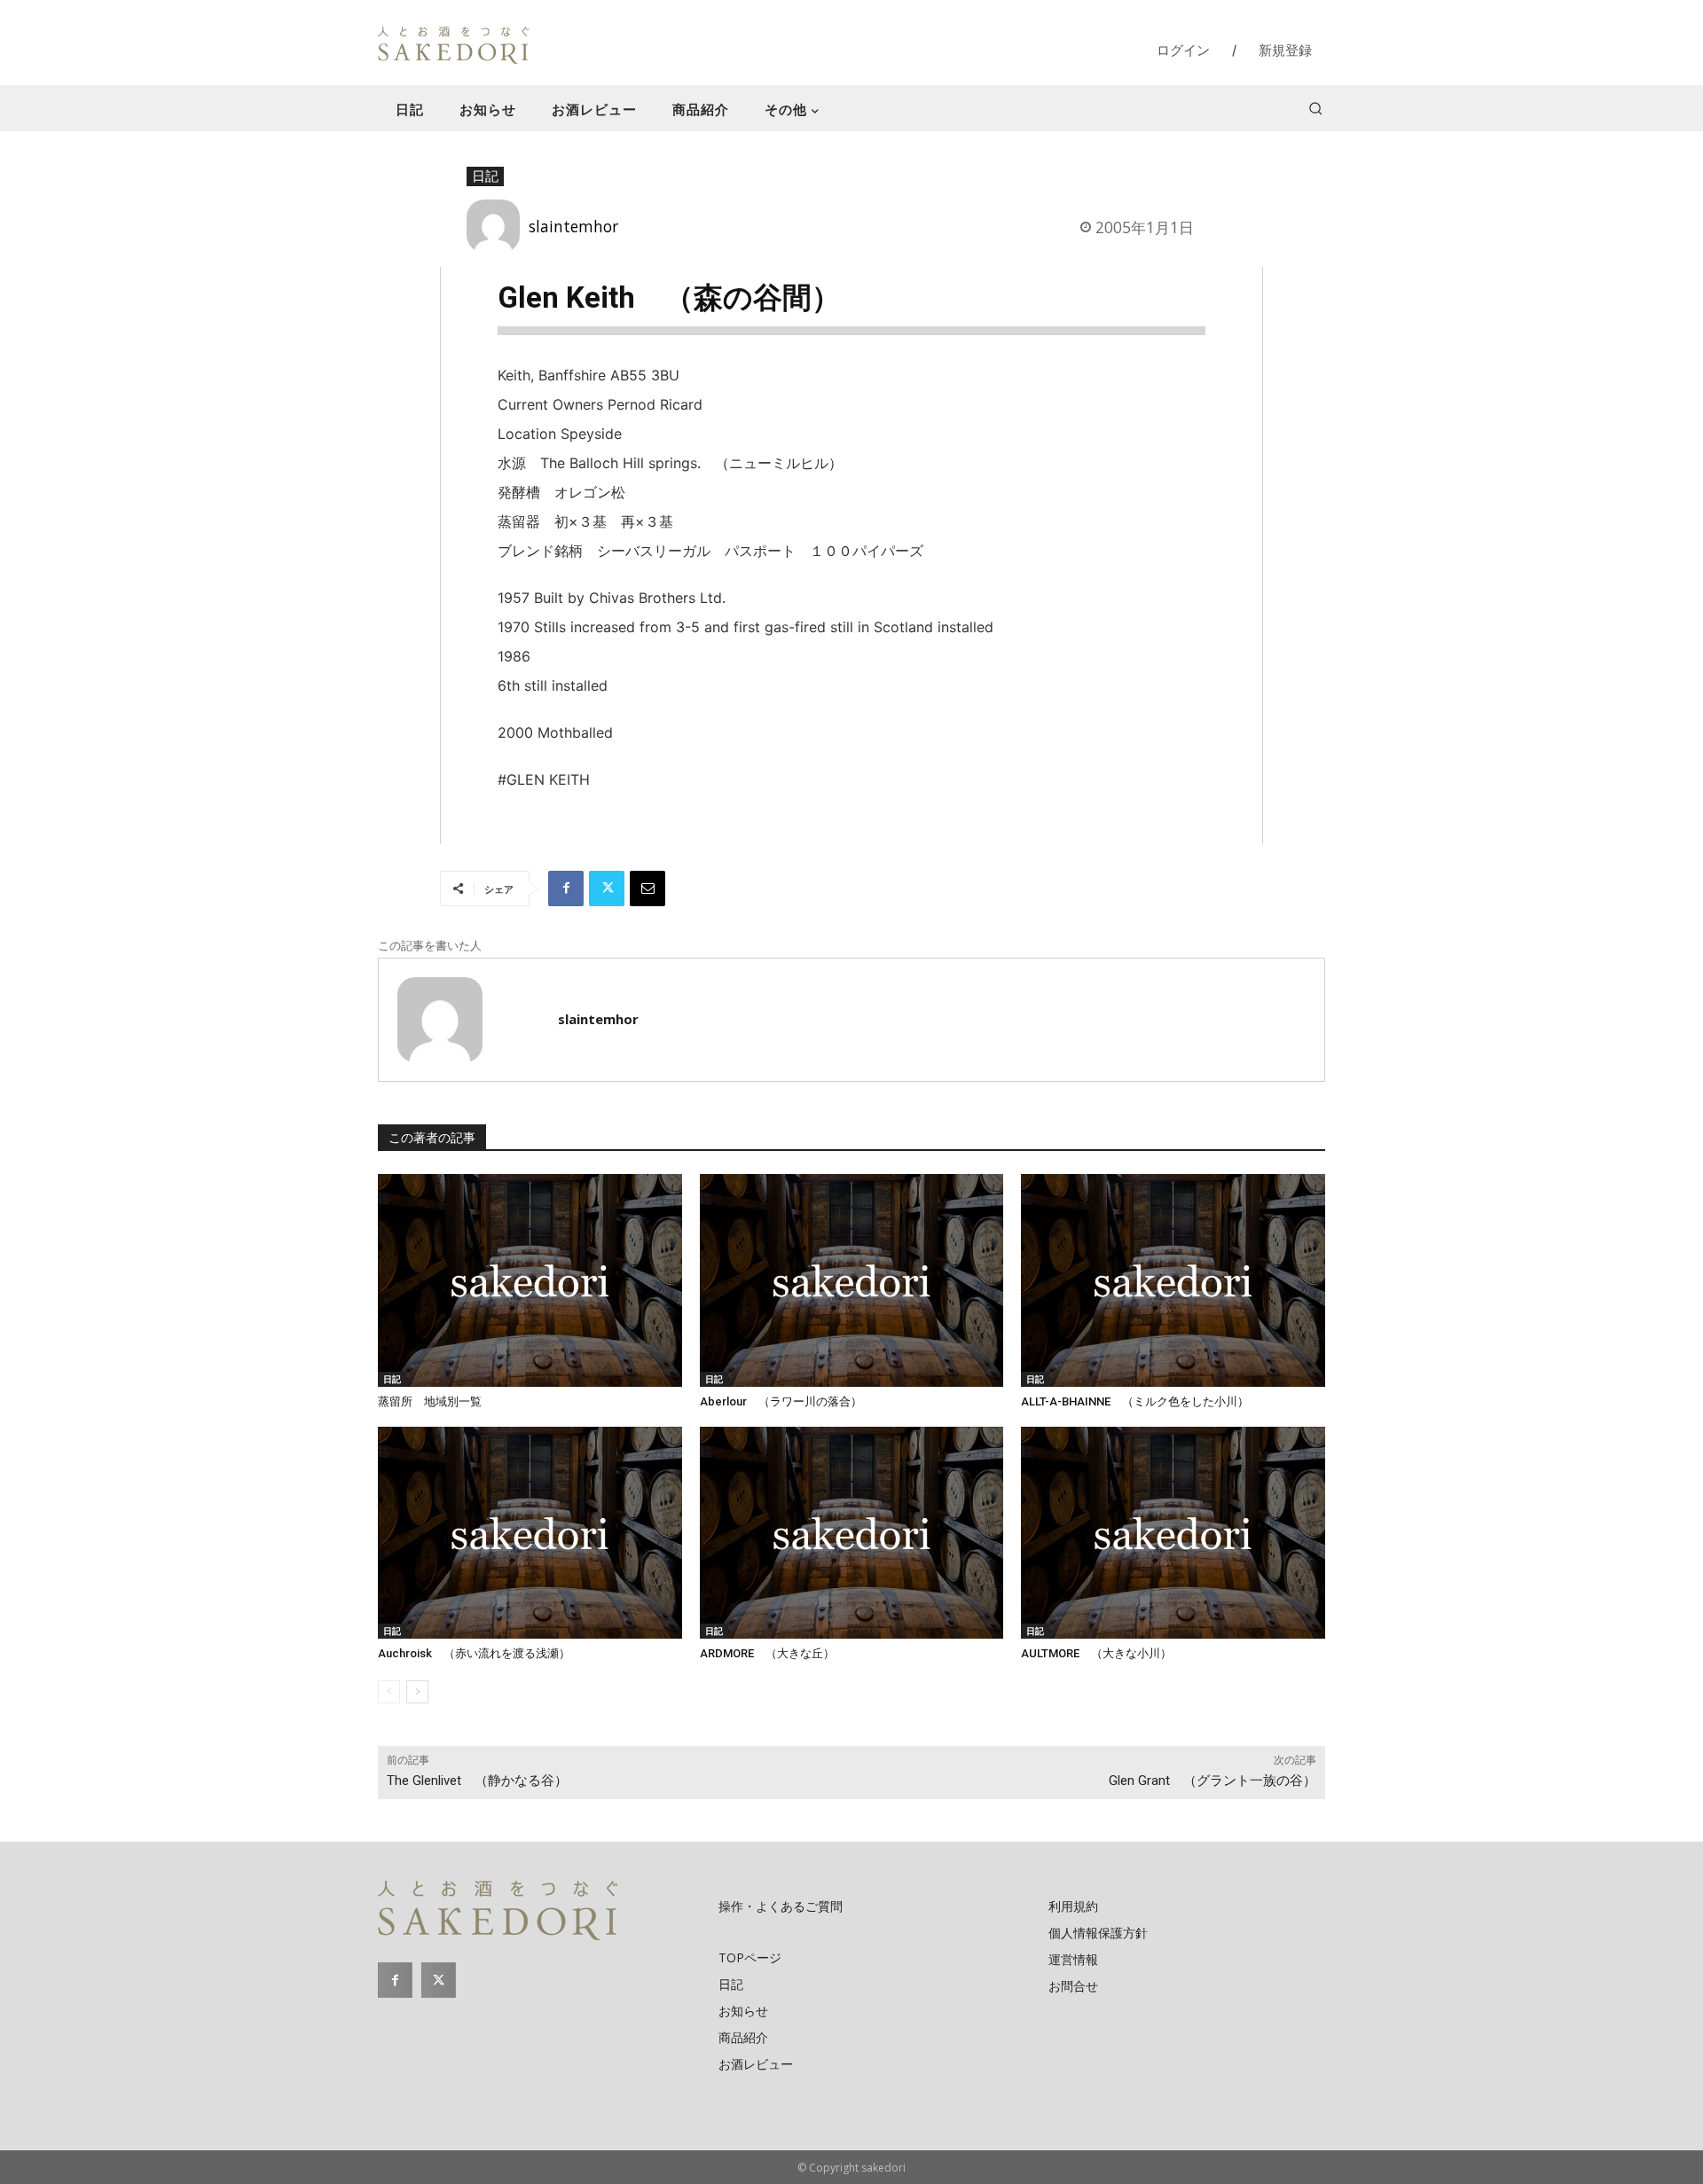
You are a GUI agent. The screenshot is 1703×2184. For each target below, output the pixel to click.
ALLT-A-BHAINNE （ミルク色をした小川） (1135, 1401)
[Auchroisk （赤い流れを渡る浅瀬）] (530, 1533)
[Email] (647, 888)
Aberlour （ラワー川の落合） (781, 1401)
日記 (485, 176)
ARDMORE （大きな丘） (767, 1653)
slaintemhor (573, 226)
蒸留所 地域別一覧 (430, 1401)
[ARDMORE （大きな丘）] (852, 1533)
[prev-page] (389, 1692)
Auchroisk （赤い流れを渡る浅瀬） (474, 1653)
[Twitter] (607, 888)
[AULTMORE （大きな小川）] (1173, 1533)
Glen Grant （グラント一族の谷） (1213, 1781)
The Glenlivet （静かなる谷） (477, 1781)
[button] (1315, 108)
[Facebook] (566, 888)
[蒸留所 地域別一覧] (530, 1280)
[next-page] (417, 1692)
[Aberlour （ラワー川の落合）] (852, 1280)
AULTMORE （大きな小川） (1096, 1653)
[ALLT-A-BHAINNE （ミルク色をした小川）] (1173, 1280)
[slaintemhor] (498, 226)
